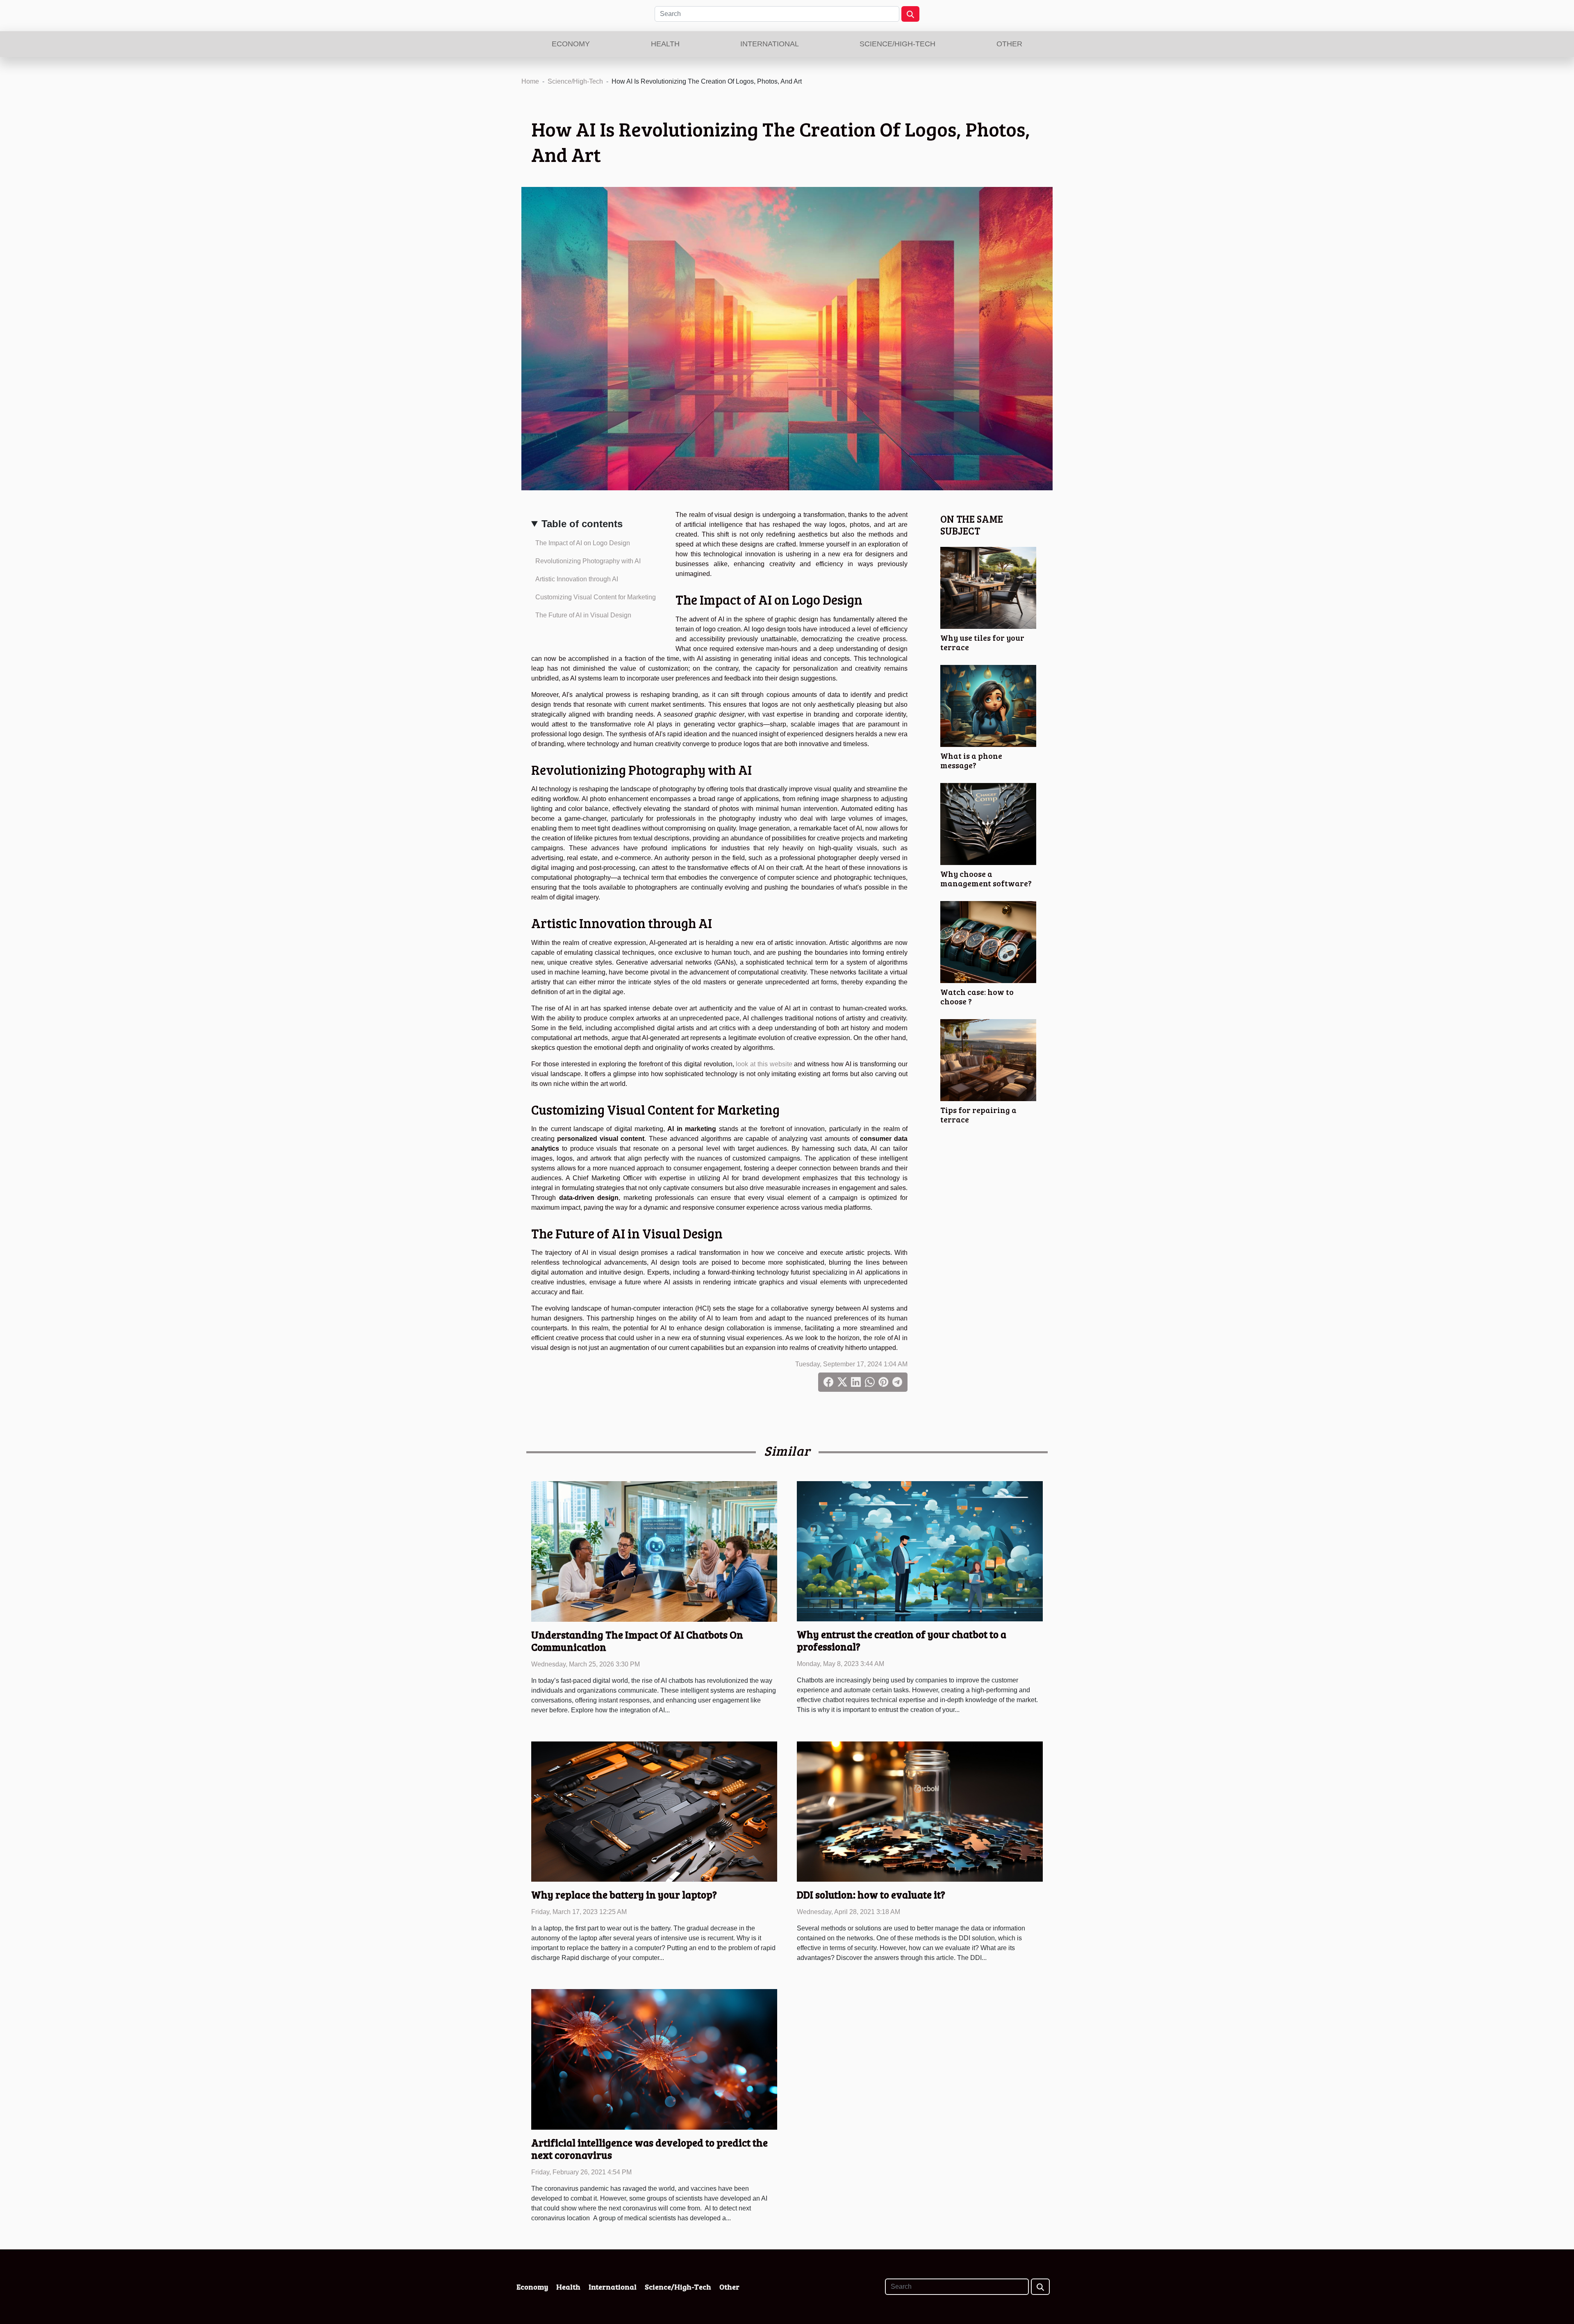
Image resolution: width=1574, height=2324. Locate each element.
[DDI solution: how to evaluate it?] (920, 1811)
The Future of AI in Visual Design (583, 615)
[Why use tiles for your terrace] (988, 587)
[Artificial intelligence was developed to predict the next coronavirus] (654, 2059)
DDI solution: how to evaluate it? (871, 1894)
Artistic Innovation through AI (577, 579)
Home (530, 81)
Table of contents (582, 524)
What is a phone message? (971, 760)
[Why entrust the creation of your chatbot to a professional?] (920, 1551)
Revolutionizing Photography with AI (588, 561)
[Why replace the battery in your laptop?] (654, 1811)
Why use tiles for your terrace (982, 642)
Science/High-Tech (897, 44)
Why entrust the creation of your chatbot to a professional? (902, 1640)
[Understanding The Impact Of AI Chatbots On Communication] (654, 1551)
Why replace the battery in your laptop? (624, 1894)
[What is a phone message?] (988, 705)
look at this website (764, 1064)
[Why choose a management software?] (988, 823)
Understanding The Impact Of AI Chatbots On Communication (637, 1641)
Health (665, 44)
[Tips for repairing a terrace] (988, 1060)
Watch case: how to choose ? (977, 996)
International (770, 44)
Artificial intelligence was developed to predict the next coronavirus (649, 2149)
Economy (571, 44)
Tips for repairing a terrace (978, 1114)
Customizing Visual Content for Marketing (596, 597)
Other (1009, 44)
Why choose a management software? (986, 878)
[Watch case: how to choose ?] (988, 941)
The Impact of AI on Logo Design (583, 543)
